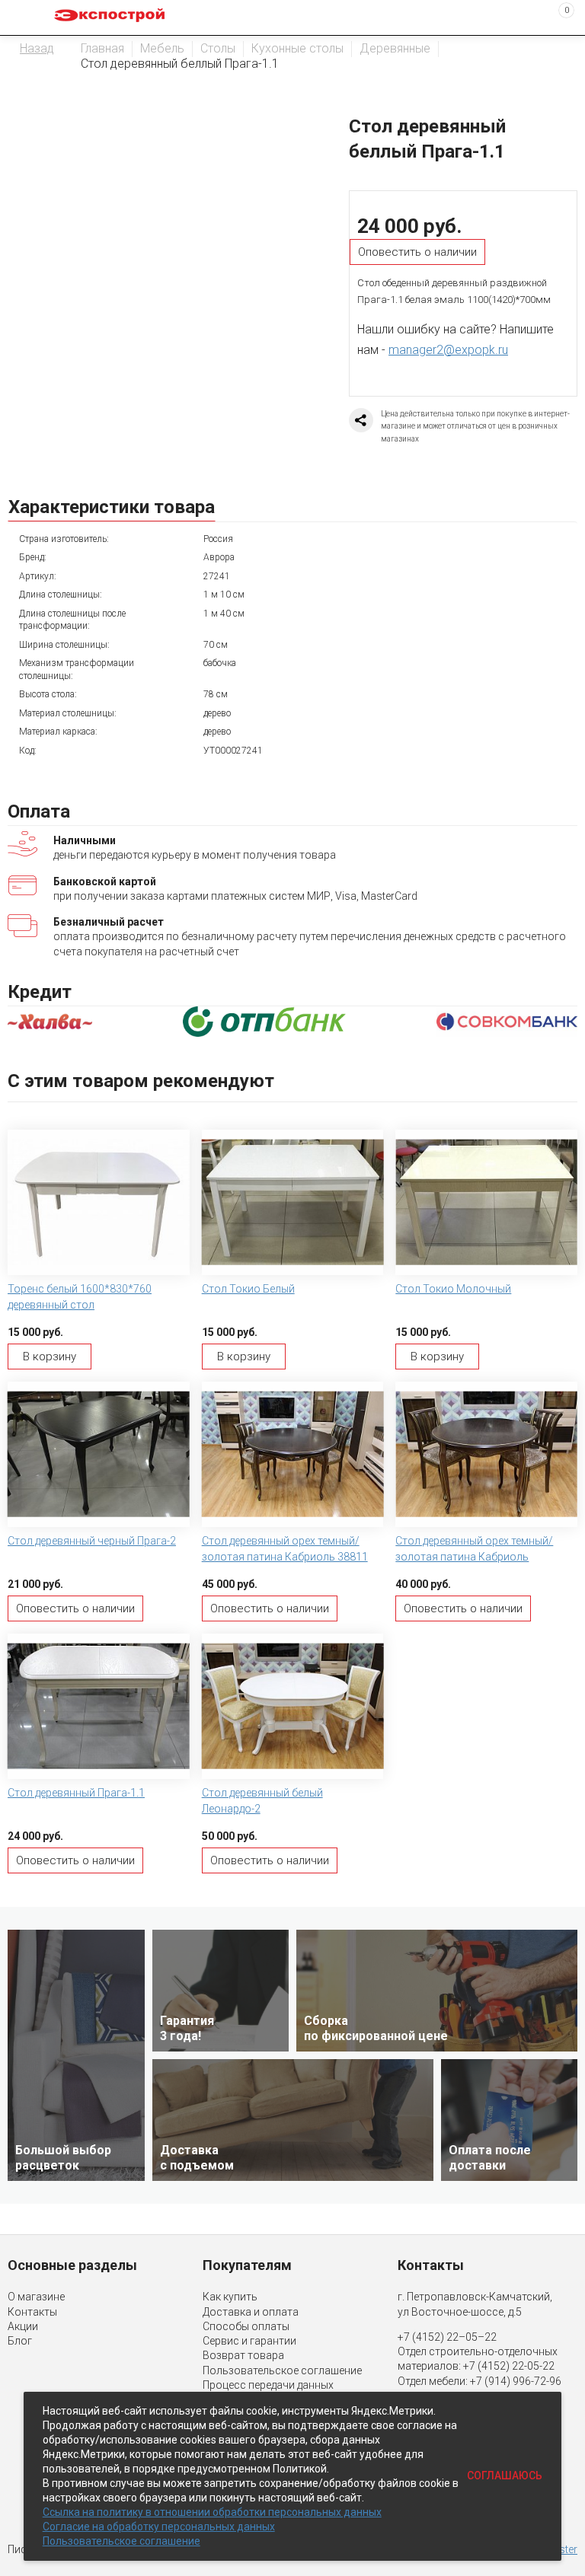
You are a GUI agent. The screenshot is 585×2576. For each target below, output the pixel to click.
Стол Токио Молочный (453, 1289)
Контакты (32, 2312)
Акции (23, 2326)
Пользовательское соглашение (282, 2370)
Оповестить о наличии (417, 252)
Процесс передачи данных (268, 2385)
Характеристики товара (112, 507)
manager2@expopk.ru (448, 350)
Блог (20, 2341)
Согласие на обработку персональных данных (159, 2527)
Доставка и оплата (251, 2312)
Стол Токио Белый (248, 1289)
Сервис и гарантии (249, 2341)
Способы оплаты (246, 2326)
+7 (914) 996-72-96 (516, 2381)
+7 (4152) (487, 2366)
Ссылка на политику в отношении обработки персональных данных (212, 2512)
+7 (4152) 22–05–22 (447, 2337)
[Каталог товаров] (24, 18)
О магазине (36, 2297)
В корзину (50, 1357)
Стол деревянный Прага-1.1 (76, 1793)
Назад (37, 48)
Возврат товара (243, 2355)
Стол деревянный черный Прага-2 (92, 1541)
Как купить (230, 2297)
